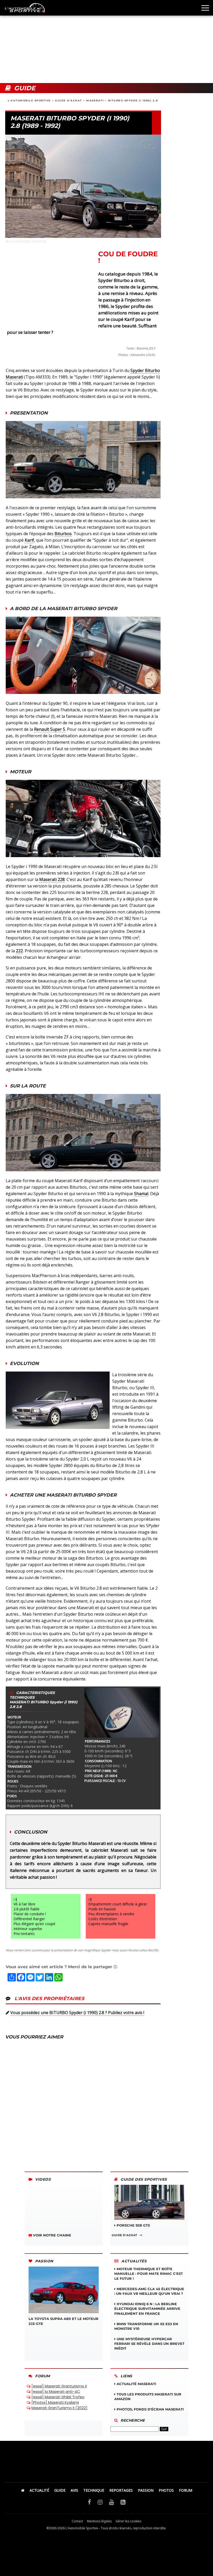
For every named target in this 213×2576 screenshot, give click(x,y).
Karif (29, 540)
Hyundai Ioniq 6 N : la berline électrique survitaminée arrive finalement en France (147, 2309)
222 (19, 951)
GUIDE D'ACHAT (69, 101)
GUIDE (60, 2490)
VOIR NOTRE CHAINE (52, 2235)
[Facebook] (89, 2502)
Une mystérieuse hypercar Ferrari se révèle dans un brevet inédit (149, 2344)
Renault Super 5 (50, 729)
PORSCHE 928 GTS (133, 2225)
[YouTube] (112, 2502)
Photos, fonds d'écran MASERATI (150, 2409)
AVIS (74, 2490)
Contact (77, 2521)
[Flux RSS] (123, 2502)
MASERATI (95, 101)
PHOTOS (166, 2490)
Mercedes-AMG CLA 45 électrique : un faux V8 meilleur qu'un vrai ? (149, 2291)
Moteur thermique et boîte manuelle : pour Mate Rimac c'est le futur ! (149, 2274)
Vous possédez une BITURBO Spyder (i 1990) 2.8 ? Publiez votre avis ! (77, 2013)
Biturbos (63, 534)
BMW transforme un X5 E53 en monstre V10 (146, 2326)
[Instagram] (100, 2502)
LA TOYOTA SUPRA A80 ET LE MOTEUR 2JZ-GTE (64, 2321)
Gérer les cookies (128, 2521)
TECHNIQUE (94, 2490)
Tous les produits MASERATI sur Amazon (148, 2396)
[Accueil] (23, 2490)
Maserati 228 (52, 879)
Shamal (141, 1194)
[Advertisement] (106, 42)
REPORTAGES (121, 2490)
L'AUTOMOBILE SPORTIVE (29, 101)
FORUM (186, 2490)
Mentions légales (99, 2521)
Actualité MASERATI (136, 2384)
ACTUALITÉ (39, 2490)
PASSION (146, 2490)
